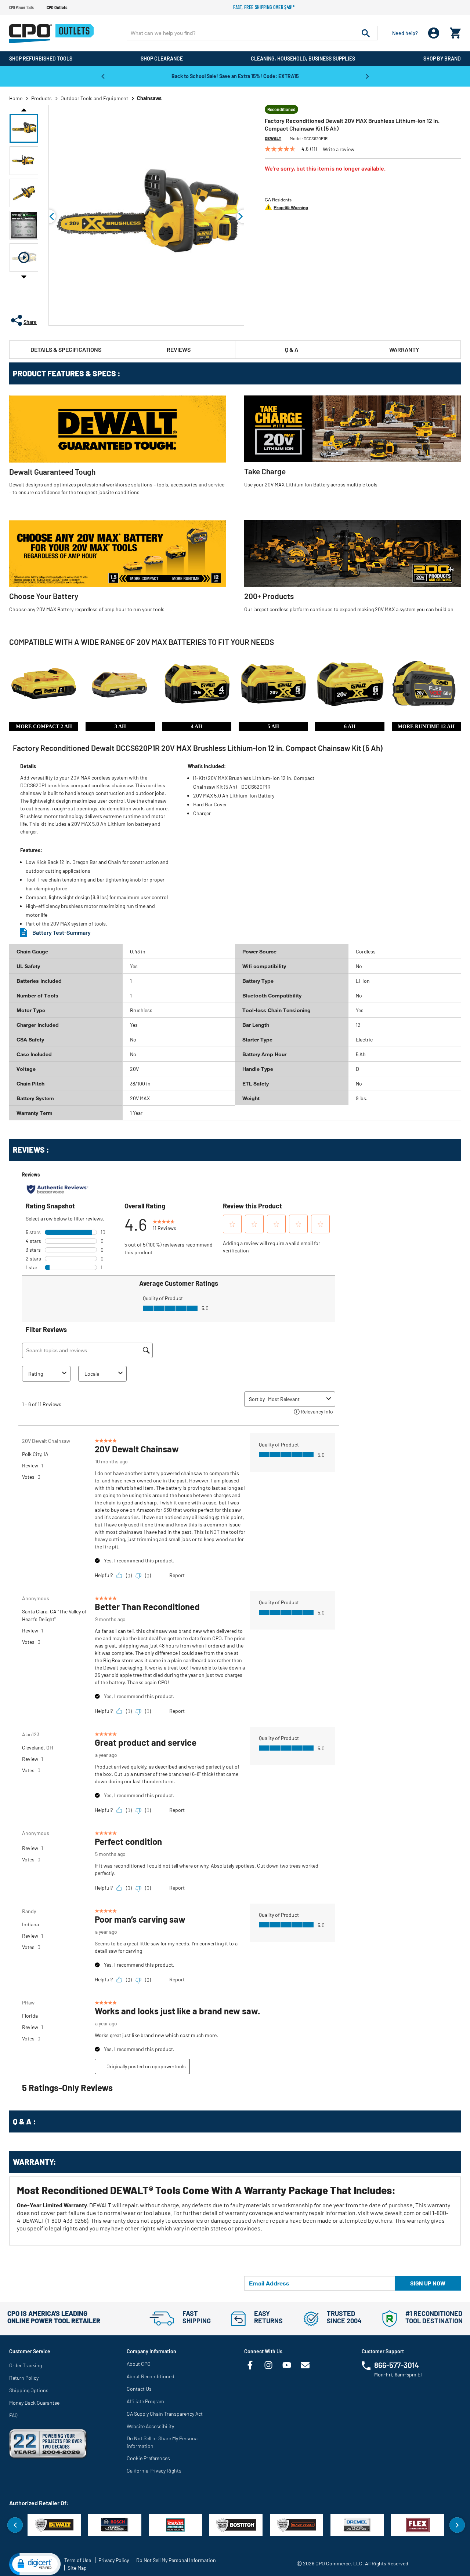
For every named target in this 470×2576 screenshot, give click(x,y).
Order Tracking (26, 2365)
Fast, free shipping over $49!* (264, 7)
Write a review (339, 149)
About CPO (139, 2364)
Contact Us (139, 2389)
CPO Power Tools (21, 7)
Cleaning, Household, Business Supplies (303, 59)
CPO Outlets (57, 7)
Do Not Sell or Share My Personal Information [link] (163, 2442)
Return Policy (24, 2378)
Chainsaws (149, 98)
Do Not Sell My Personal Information (176, 2560)
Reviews (179, 349)
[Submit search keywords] (366, 33)
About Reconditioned (151, 2376)
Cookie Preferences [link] (148, 2458)
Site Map (77, 2568)
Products (41, 98)
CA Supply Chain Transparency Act (165, 2414)
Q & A (292, 349)
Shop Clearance (162, 59)
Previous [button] (103, 76)
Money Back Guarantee (34, 2403)
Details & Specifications (66, 349)
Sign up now (428, 2283)
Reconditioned (281, 109)
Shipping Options (29, 2390)
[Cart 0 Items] (455, 31)
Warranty (404, 349)
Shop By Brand (442, 59)
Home (16, 98)
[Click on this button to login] (434, 33)
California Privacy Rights (154, 2471)
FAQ (13, 2415)
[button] (24, 128)
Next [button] (367, 76)
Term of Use (78, 2560)
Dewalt (273, 138)
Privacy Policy (114, 2560)
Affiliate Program (145, 2401)
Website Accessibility (150, 2426)
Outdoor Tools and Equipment (94, 98)
